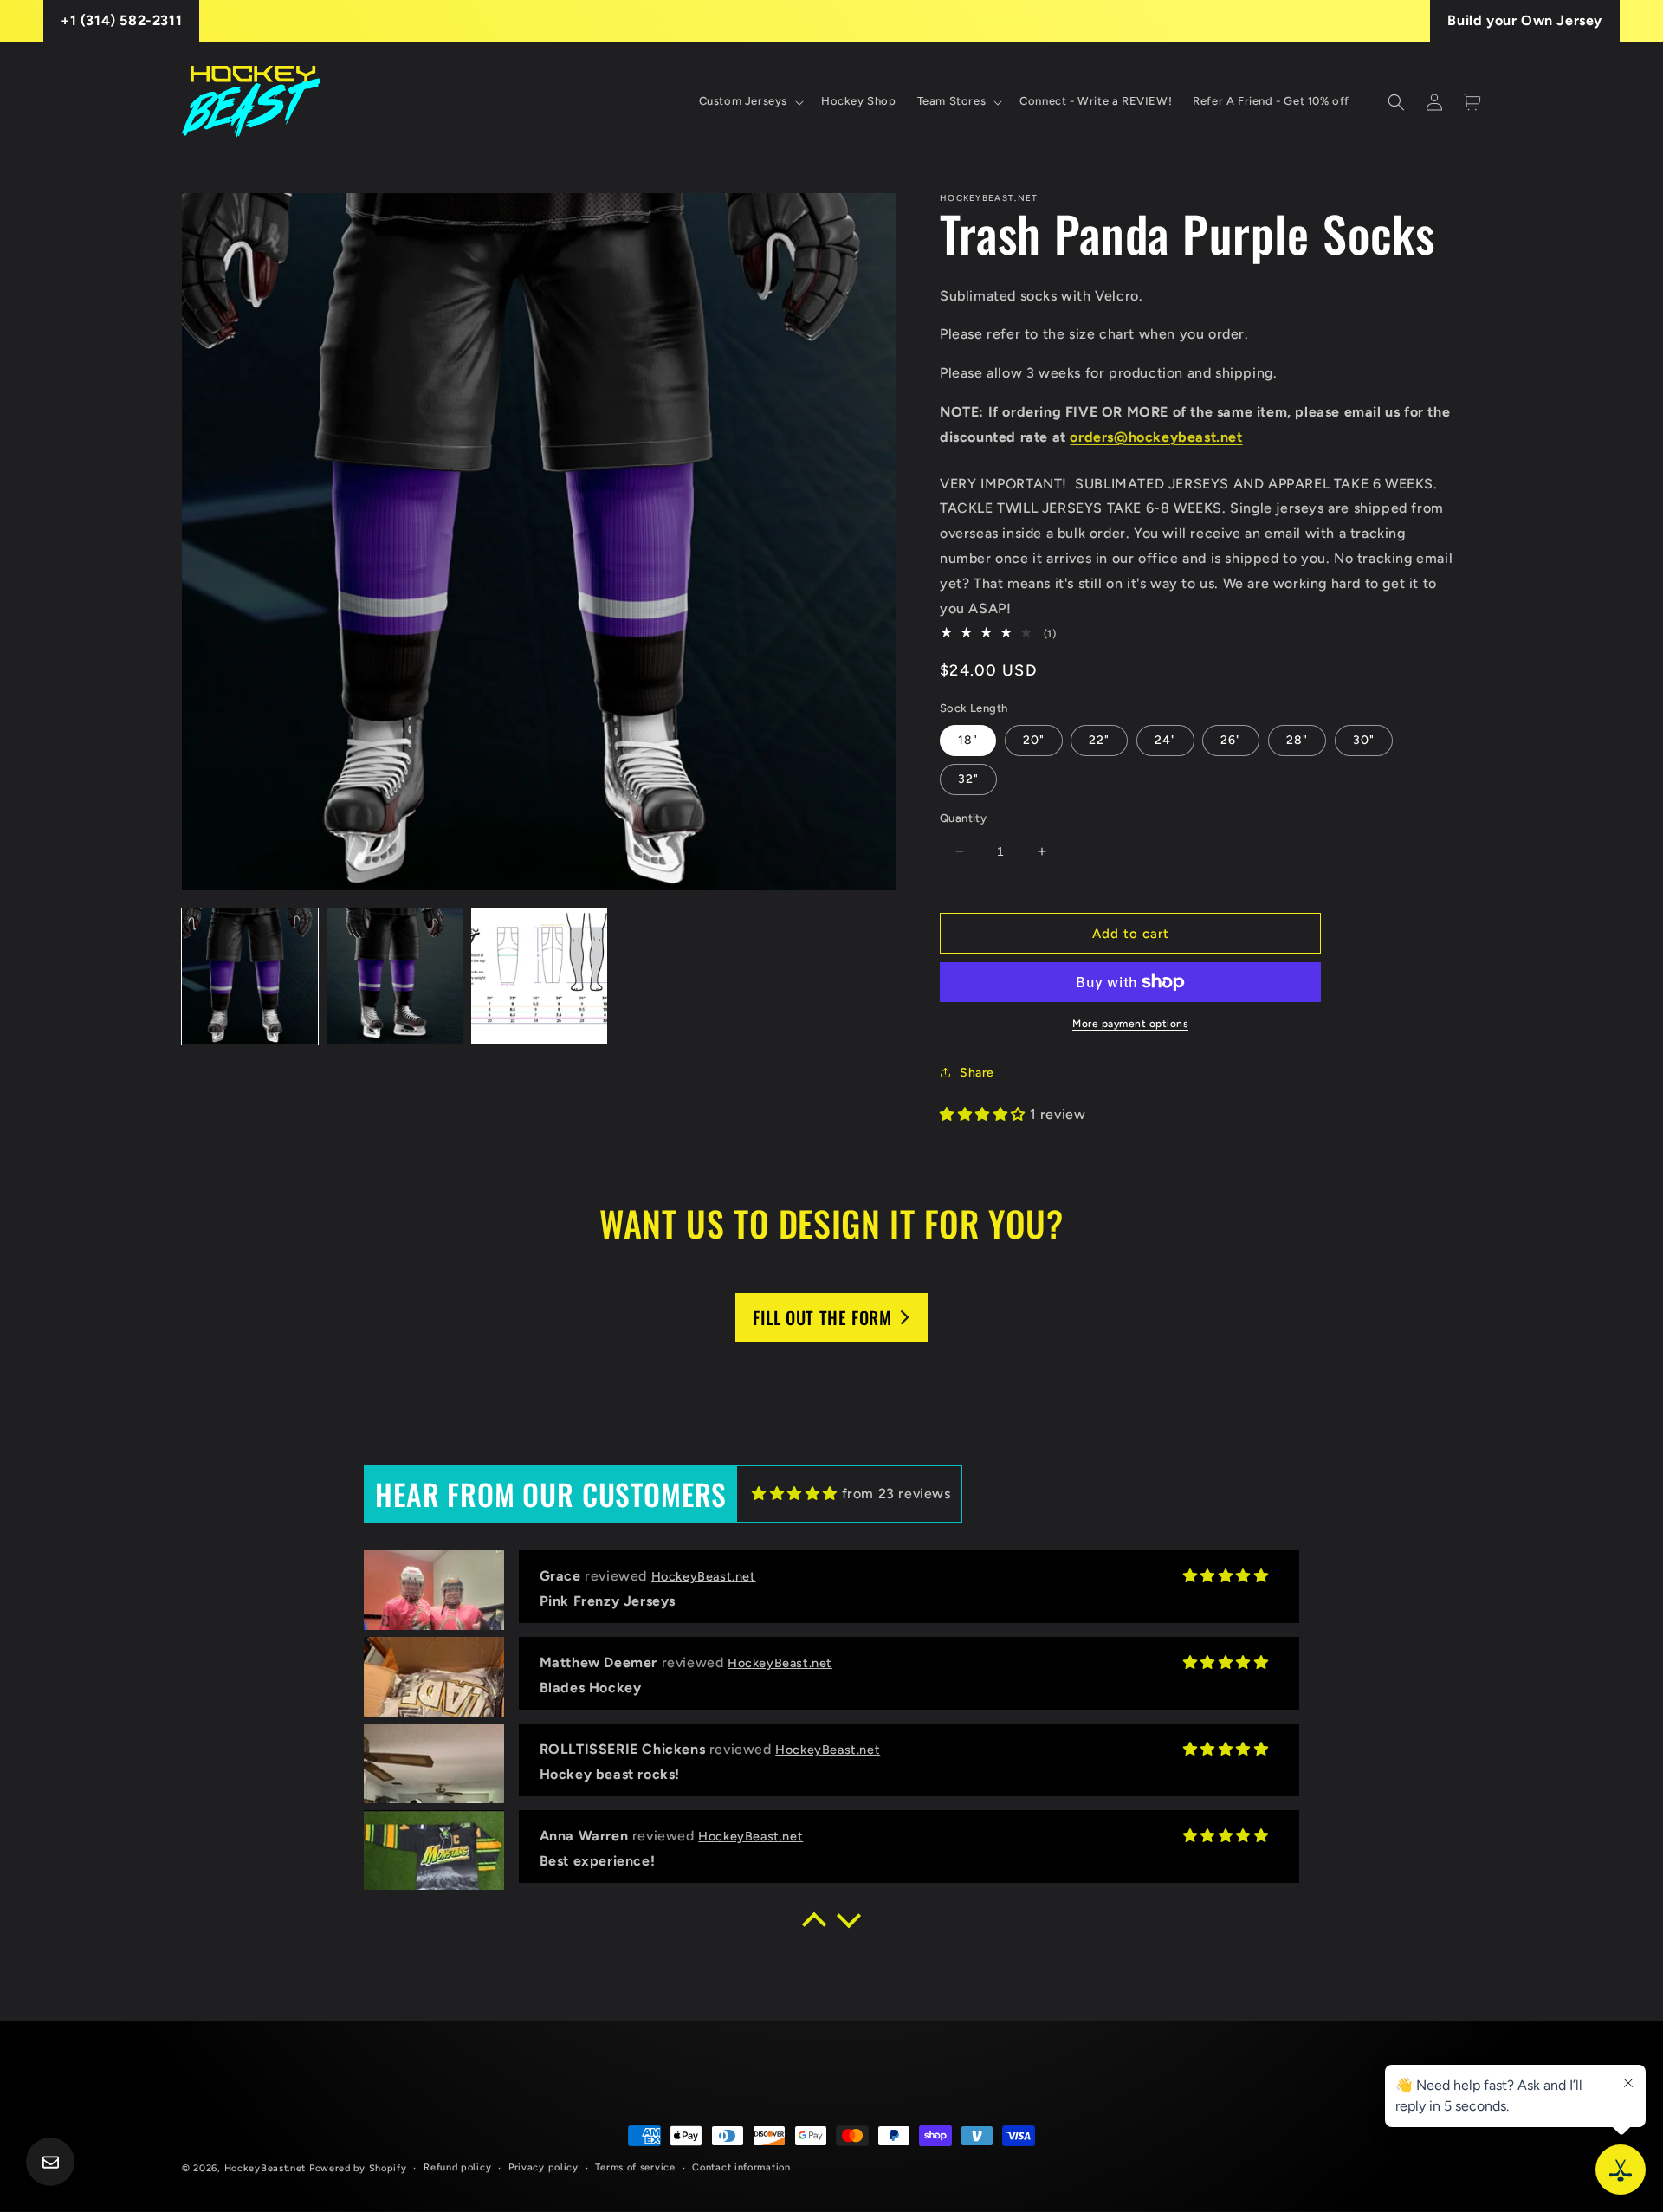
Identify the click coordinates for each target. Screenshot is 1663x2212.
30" (1364, 740)
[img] (795, 1494)
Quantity (963, 818)
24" (1165, 740)
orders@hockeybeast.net (1156, 437)
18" (968, 740)
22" (1099, 740)
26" (1231, 740)
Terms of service (635, 2167)
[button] (750, 102)
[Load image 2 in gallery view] (395, 976)
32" (968, 779)
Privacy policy (544, 2167)
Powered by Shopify (358, 2168)
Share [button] (977, 1073)
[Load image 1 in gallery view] (250, 976)
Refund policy (457, 2167)
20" (1034, 740)
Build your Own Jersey (1525, 20)
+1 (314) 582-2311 (121, 20)
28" (1297, 740)
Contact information (741, 2167)
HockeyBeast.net (265, 2168)
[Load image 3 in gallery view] (539, 976)
